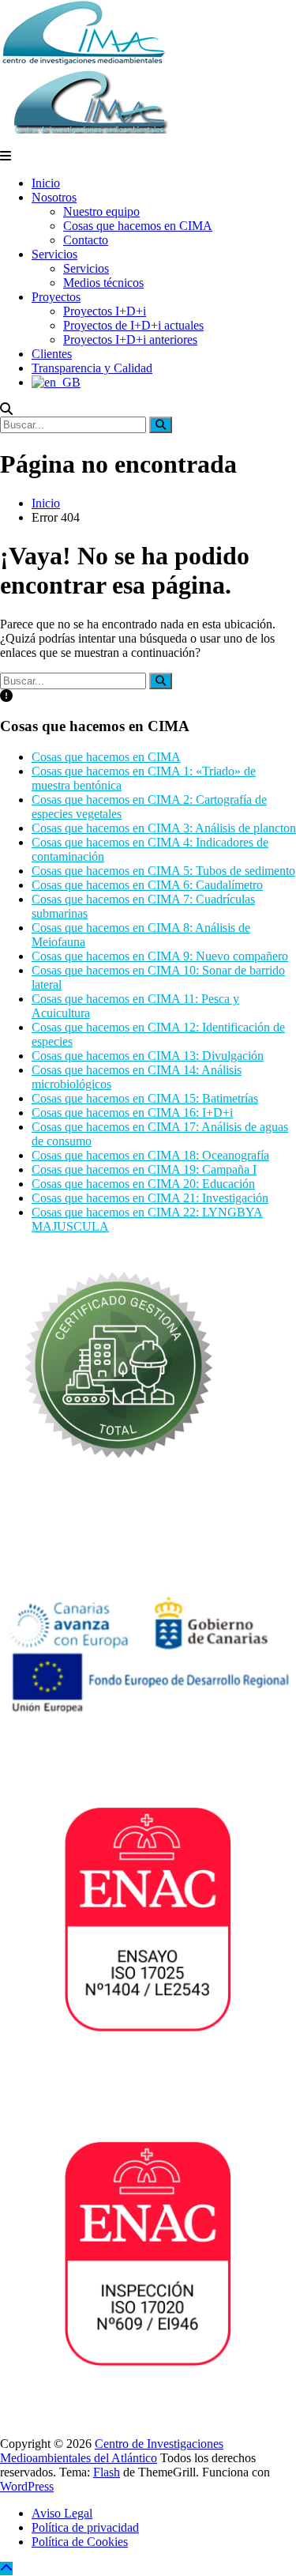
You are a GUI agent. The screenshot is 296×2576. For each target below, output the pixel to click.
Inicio (46, 183)
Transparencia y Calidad (92, 368)
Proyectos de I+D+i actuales (133, 325)
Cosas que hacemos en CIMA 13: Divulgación (148, 1056)
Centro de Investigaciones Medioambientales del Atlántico (112, 2451)
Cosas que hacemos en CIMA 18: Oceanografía (150, 1155)
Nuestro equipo (101, 211)
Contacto (86, 240)
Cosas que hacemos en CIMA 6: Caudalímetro (147, 885)
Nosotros (54, 197)
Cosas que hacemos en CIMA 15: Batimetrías (145, 1098)
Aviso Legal (62, 2513)
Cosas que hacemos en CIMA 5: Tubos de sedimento (163, 871)
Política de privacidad (85, 2527)
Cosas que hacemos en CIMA (138, 226)
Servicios (54, 254)
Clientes (52, 354)
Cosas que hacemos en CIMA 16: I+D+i (132, 1113)
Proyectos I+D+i (105, 311)
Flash (107, 2472)
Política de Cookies (80, 2542)
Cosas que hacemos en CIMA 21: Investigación (150, 1198)
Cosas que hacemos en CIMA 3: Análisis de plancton (164, 828)
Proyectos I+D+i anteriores (130, 339)
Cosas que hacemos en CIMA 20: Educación (143, 1184)
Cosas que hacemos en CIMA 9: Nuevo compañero (160, 956)
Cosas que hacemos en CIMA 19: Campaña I (144, 1169)
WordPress (27, 2486)
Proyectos (56, 297)
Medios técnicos (103, 283)
